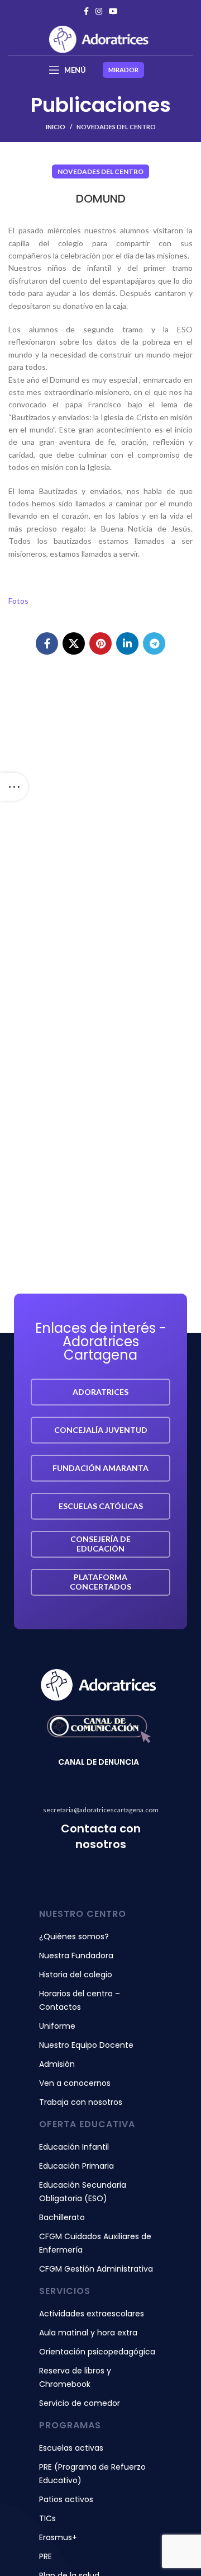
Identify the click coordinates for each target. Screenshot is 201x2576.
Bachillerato (62, 2217)
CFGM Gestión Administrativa (96, 2269)
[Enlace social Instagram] (99, 11)
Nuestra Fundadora (76, 1955)
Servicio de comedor (80, 2403)
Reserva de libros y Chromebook (75, 2377)
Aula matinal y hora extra (88, 2333)
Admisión (57, 2064)
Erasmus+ (58, 2537)
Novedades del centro (116, 127)
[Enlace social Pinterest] (100, 643)
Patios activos (66, 2499)
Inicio (56, 127)
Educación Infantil (74, 2147)
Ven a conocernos (75, 2083)
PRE (46, 2556)
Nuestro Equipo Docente (86, 2045)
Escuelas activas (71, 2448)
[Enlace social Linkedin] (127, 643)
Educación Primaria (76, 2166)
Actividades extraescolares (92, 2314)
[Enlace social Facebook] (86, 11)
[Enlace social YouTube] (113, 11)
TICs (47, 2518)
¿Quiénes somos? (74, 1936)
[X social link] (74, 643)
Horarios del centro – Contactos (80, 2000)
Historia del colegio (76, 1975)
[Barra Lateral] (14, 787)
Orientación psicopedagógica (97, 2352)
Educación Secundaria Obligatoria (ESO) (83, 2192)
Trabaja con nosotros (81, 2102)
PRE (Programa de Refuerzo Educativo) (92, 2474)
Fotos (18, 601)
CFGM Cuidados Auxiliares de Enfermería (95, 2243)
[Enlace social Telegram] (154, 643)
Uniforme (57, 2026)
